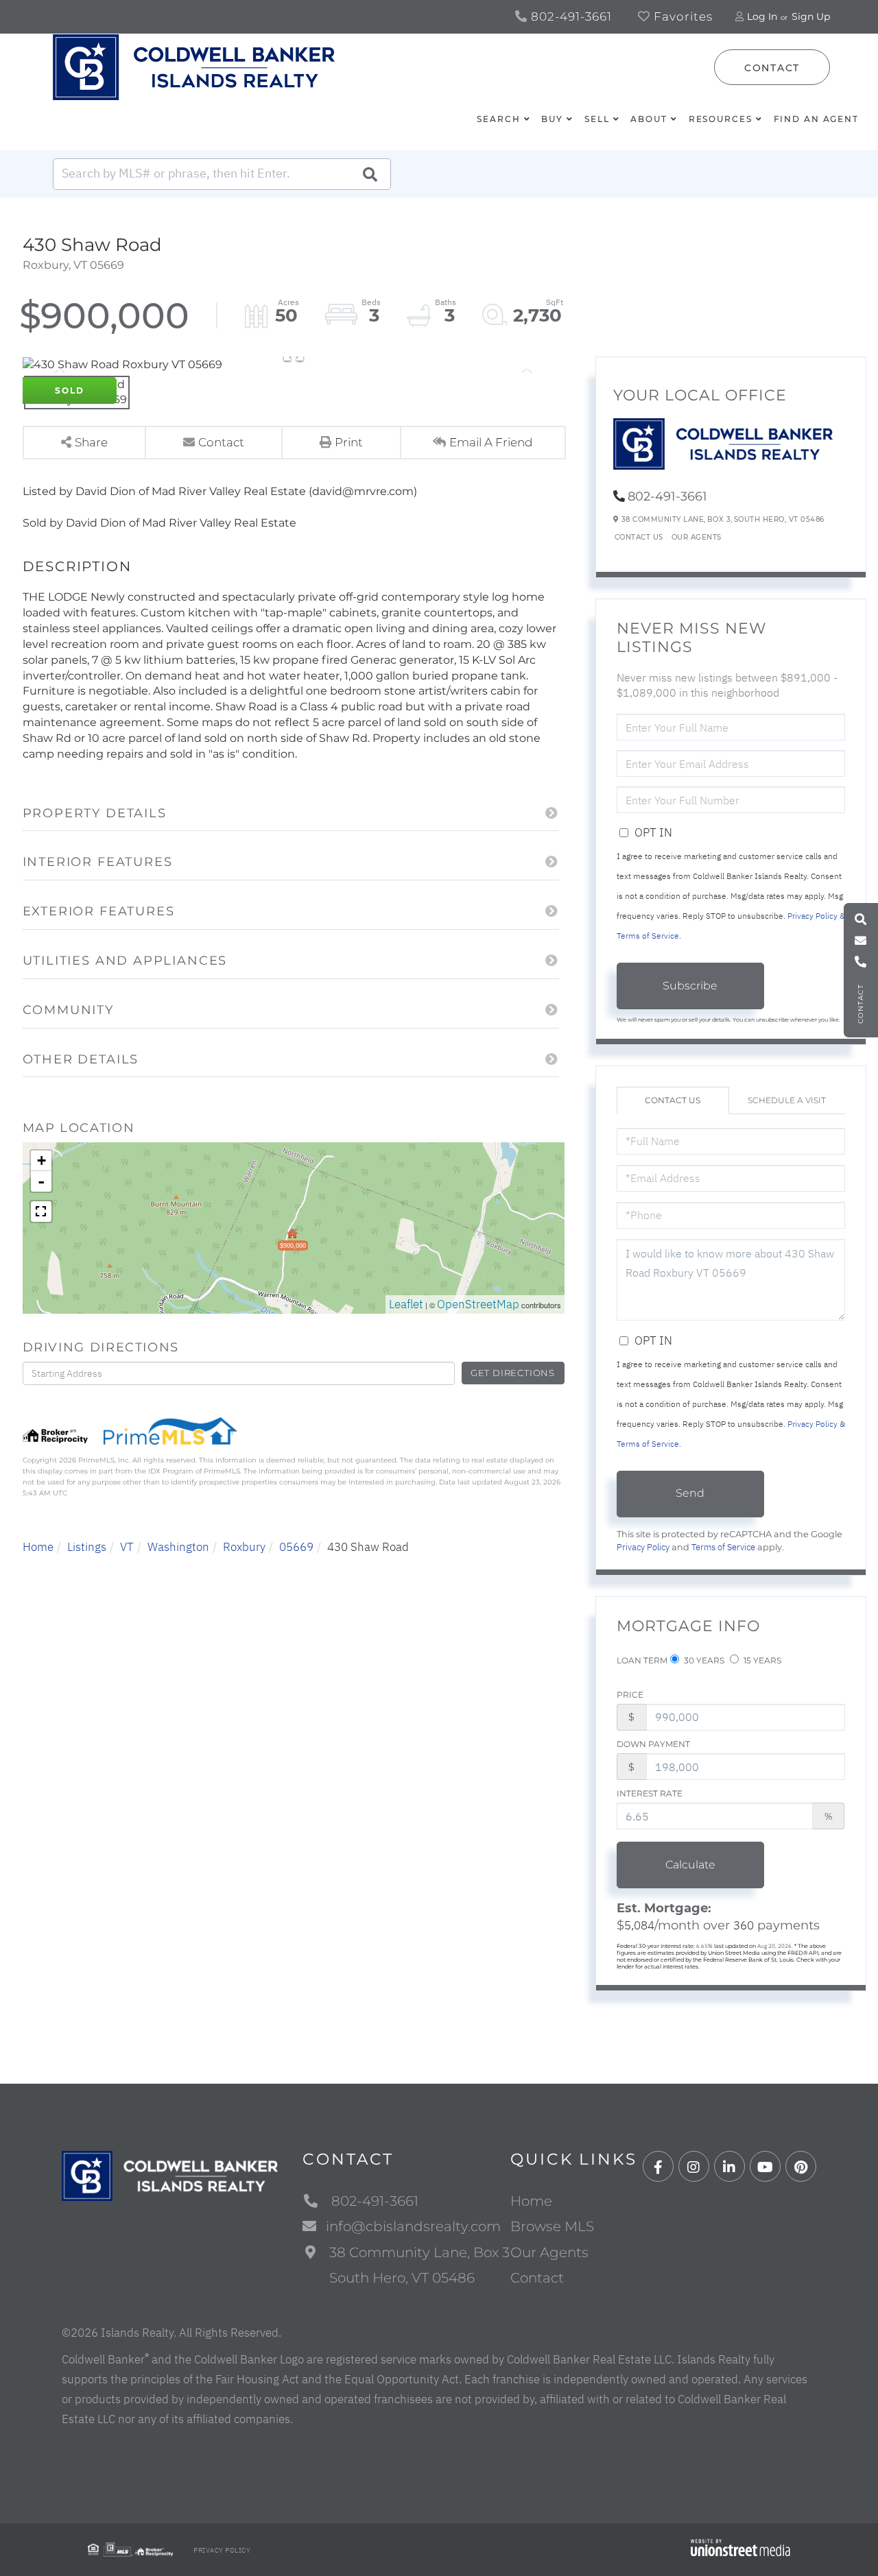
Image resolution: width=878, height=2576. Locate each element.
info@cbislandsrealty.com (413, 2226)
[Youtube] (765, 2167)
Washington (178, 1547)
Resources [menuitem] (721, 119)
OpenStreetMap (478, 1304)
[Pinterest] (801, 2167)
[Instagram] (694, 2167)
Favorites (681, 16)
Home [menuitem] (531, 2201)
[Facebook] (658, 2167)
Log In (762, 16)
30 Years (703, 1660)
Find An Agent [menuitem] (816, 119)
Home (38, 1547)
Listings (87, 1547)
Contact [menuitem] (537, 2278)
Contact (772, 68)
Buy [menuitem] (552, 119)
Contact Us (639, 537)
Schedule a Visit (787, 1100)
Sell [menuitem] (597, 119)
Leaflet (406, 1304)
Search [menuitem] (498, 119)
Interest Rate (650, 1793)
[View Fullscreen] (41, 1212)
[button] (370, 174)
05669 (296, 1547)
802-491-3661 (570, 16)
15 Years (761, 1660)
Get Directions (513, 1373)
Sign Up (811, 16)
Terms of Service (723, 1547)
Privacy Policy (643, 1547)
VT (127, 1547)
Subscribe (690, 986)
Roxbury (244, 1547)
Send (690, 1493)
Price (630, 1695)
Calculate (690, 1865)
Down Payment (653, 1744)
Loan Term (642, 1660)
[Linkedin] (729, 2167)
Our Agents (697, 537)
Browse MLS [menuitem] (552, 2226)
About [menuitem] (649, 119)
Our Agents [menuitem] (549, 2252)
